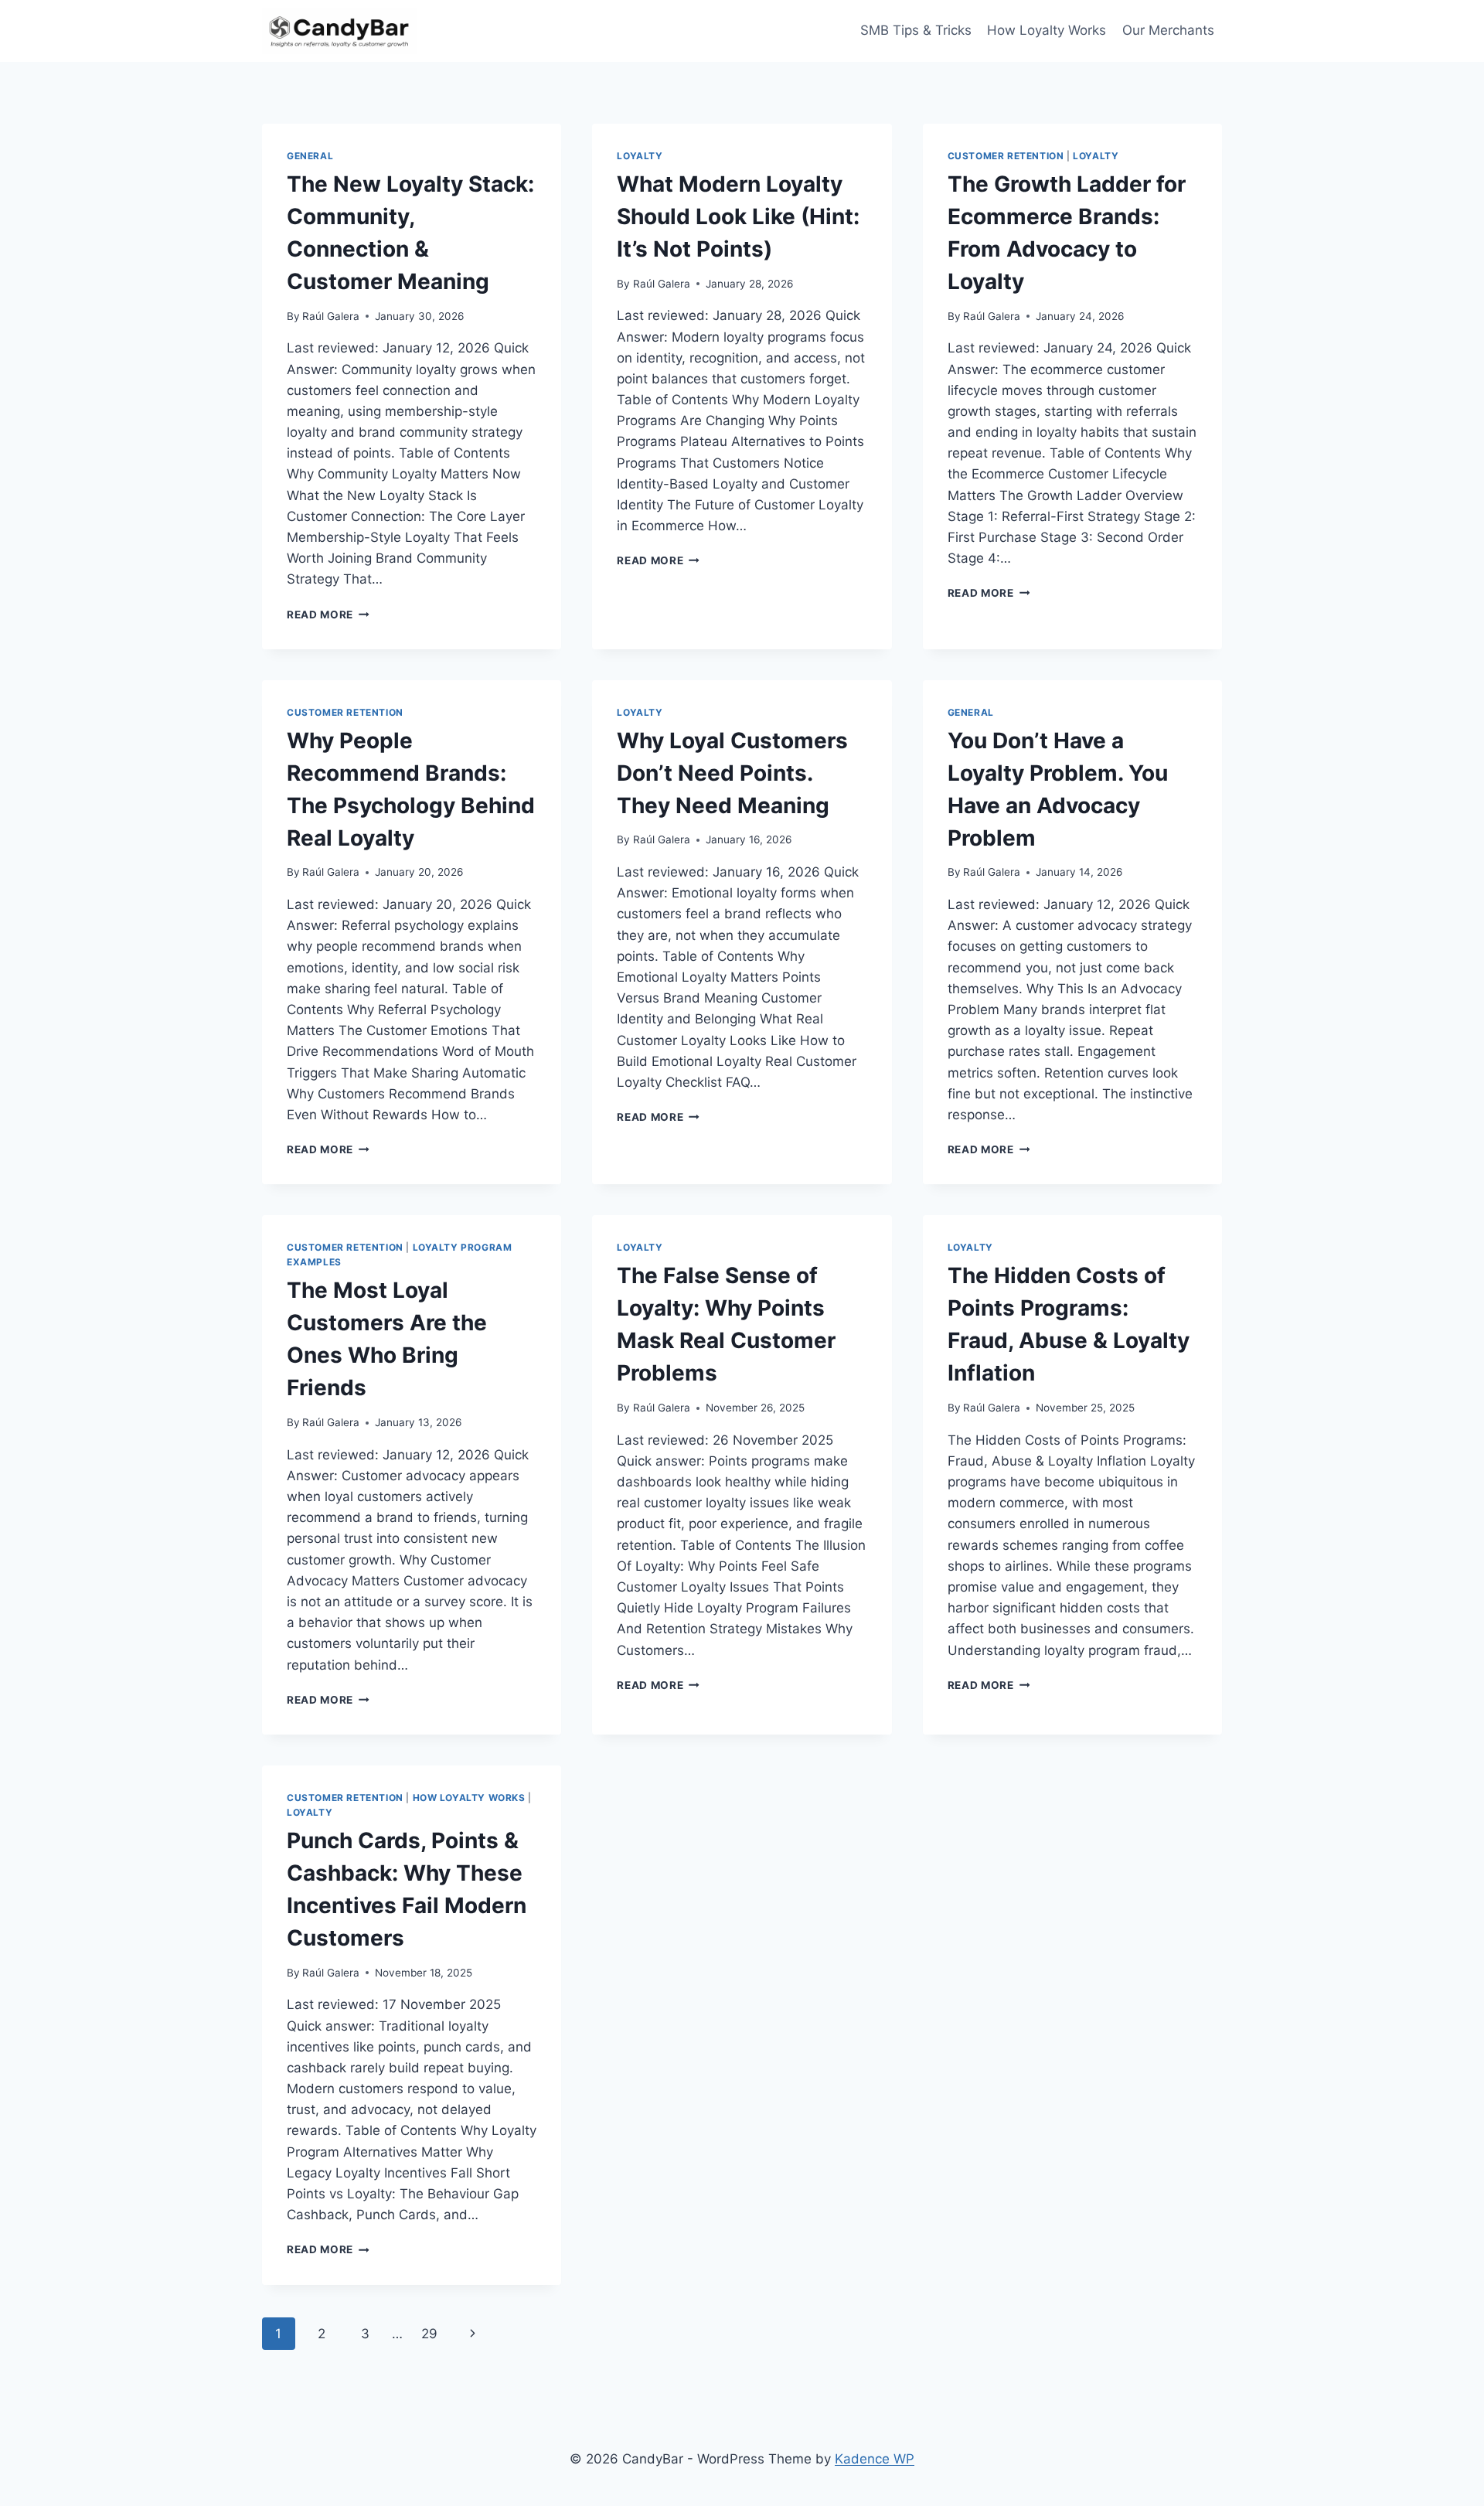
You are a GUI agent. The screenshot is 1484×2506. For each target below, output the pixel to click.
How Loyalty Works (1047, 30)
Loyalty (640, 156)
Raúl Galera (331, 316)
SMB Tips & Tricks (916, 30)
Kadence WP (875, 2459)
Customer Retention (1006, 156)
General (310, 156)
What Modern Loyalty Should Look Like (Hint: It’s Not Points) (738, 216)
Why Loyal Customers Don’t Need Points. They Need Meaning (732, 773)
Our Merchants (1168, 30)
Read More (328, 615)
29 (429, 2334)
